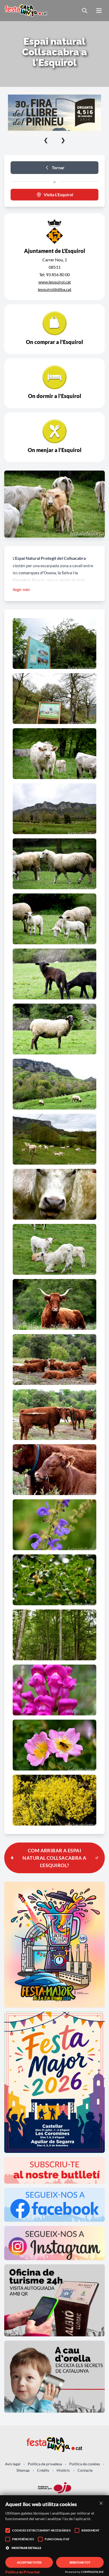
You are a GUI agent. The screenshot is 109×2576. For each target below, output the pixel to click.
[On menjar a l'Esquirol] (54, 437)
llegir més (21, 589)
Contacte (85, 2470)
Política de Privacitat (22, 2572)
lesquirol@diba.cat (55, 289)
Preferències (23, 2539)
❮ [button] (46, 140)
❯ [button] (63, 140)
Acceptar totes (29, 2562)
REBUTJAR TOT (80, 2562)
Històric (63, 2470)
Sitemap (23, 2470)
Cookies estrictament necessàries (41, 2530)
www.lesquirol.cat (55, 282)
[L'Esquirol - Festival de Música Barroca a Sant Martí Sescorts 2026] (60, 113)
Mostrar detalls (26, 2548)
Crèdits (43, 2470)
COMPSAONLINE (92, 2572)
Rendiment (91, 2530)
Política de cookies (85, 2464)
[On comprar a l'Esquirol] (54, 329)
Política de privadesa (45, 2464)
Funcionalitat (57, 2539)
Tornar (58, 167)
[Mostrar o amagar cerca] (85, 11)
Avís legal (13, 2464)
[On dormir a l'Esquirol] (54, 383)
